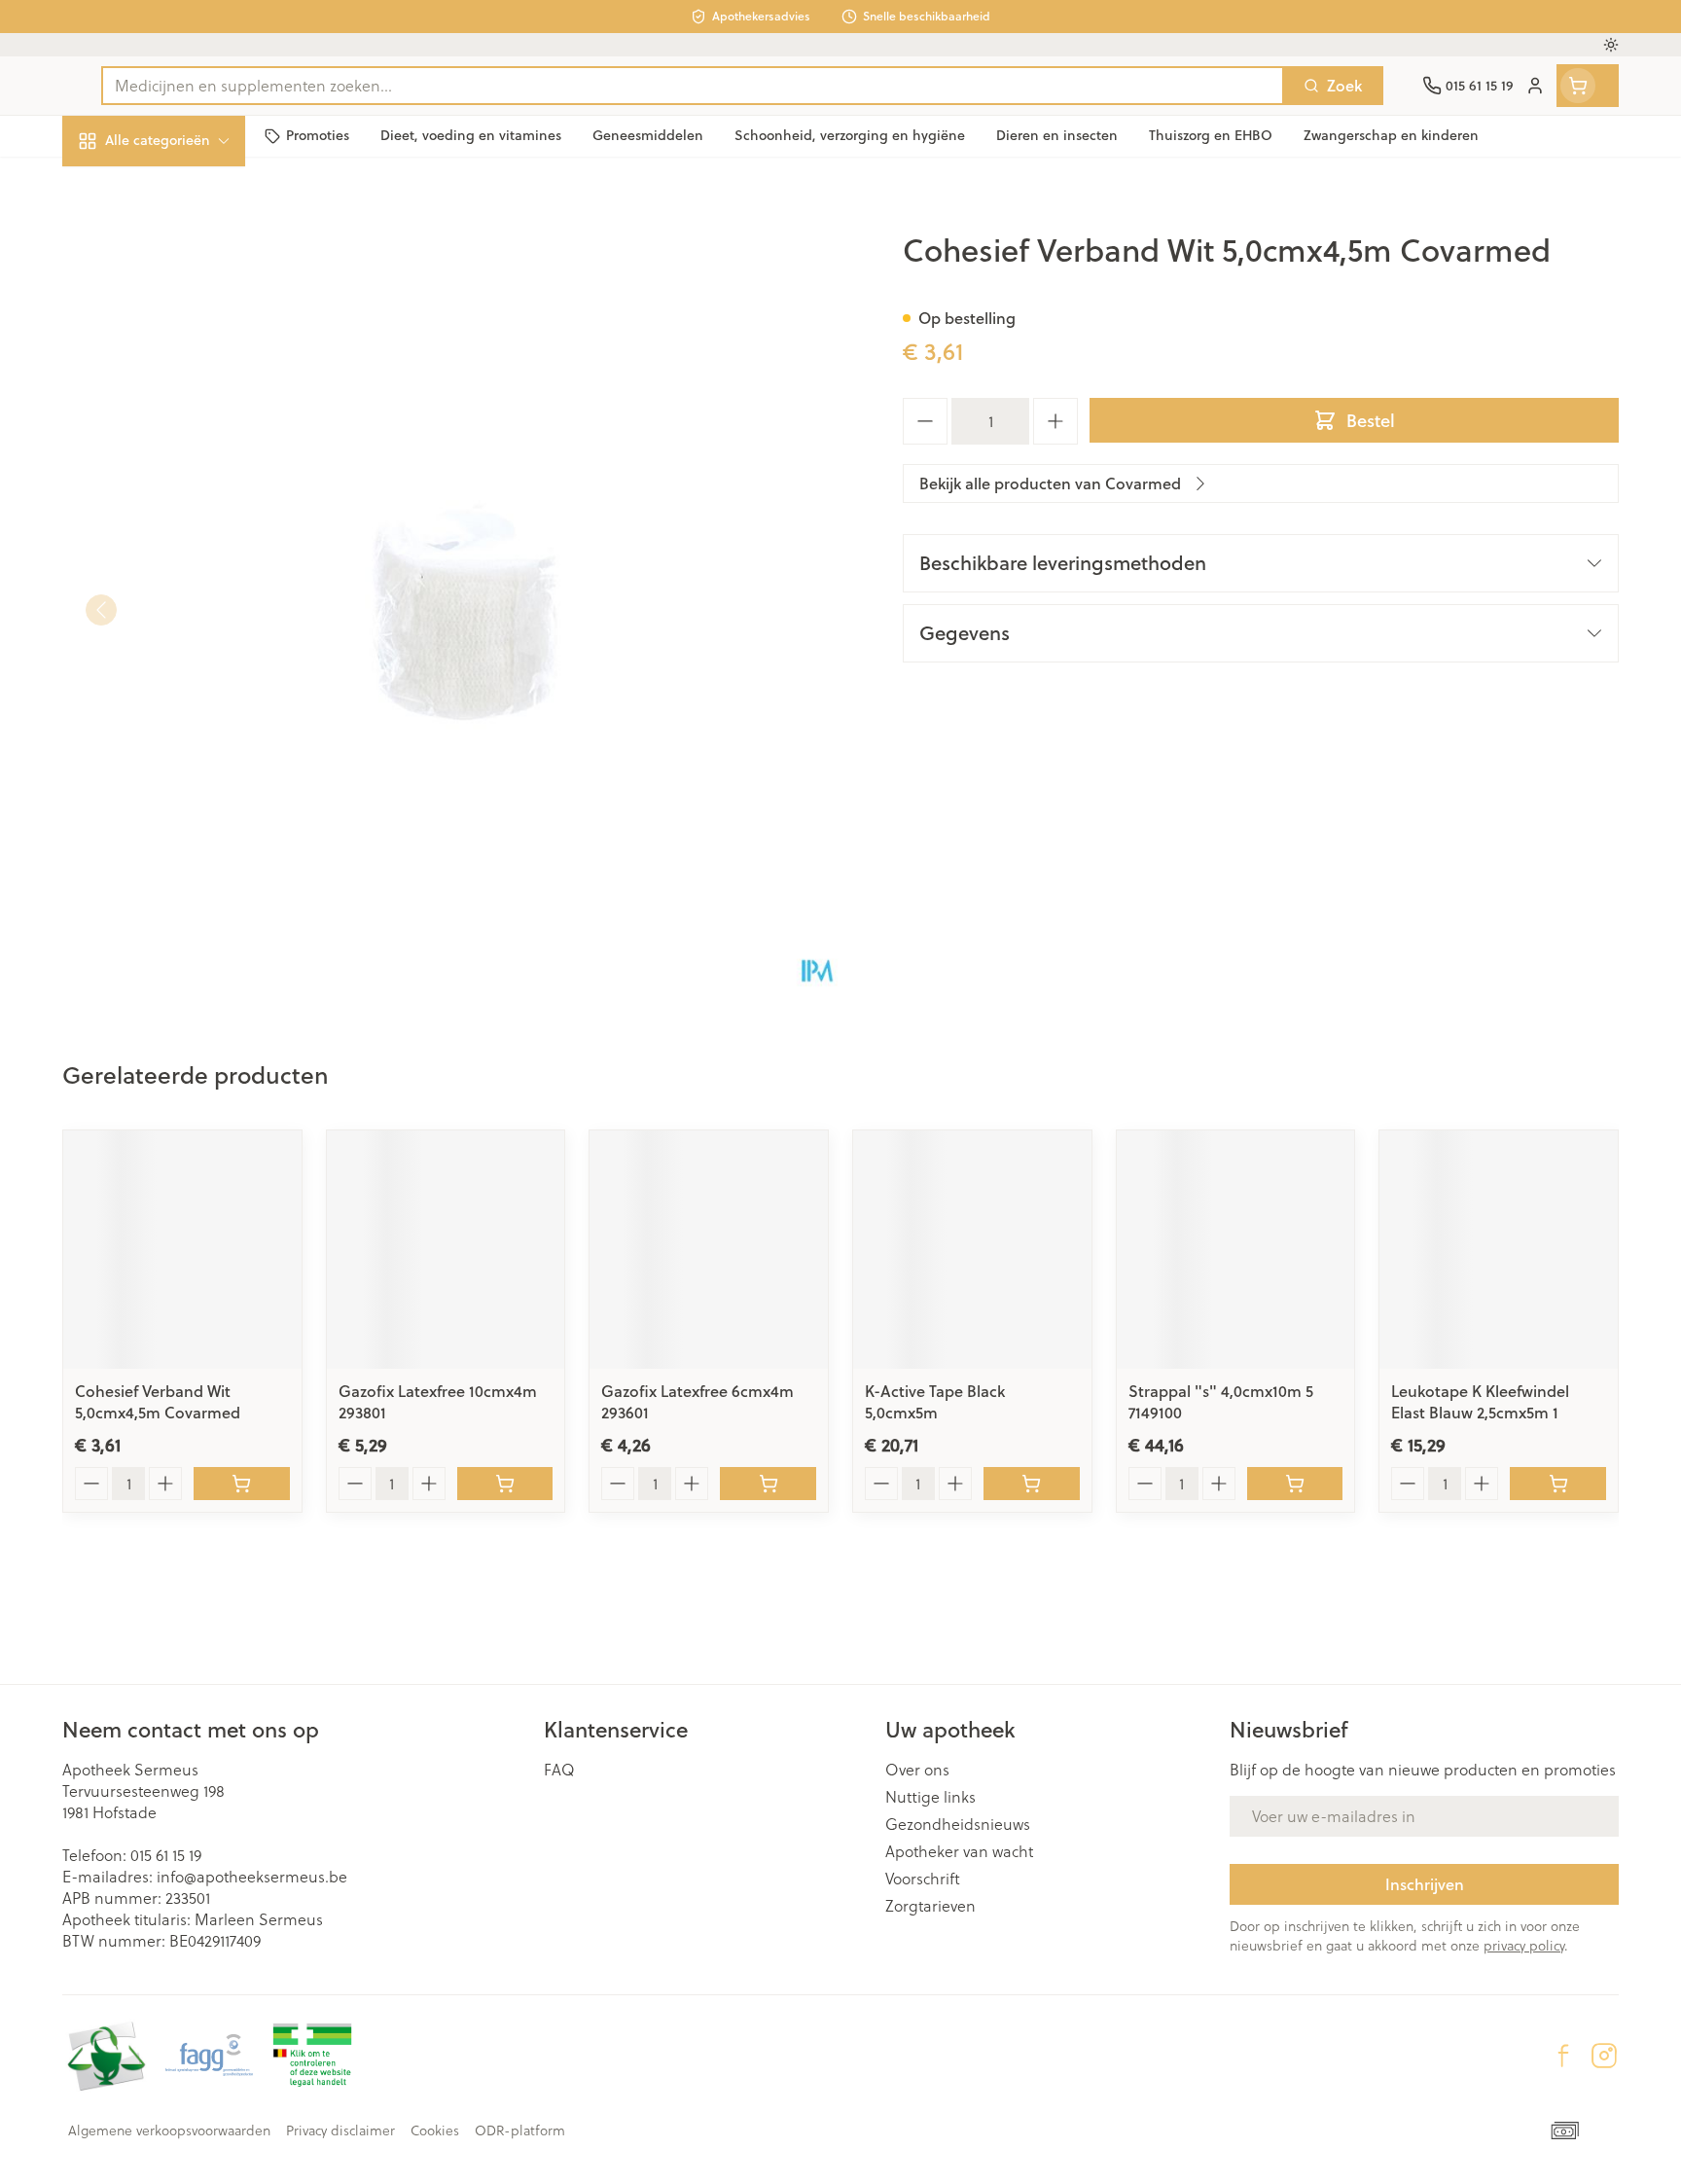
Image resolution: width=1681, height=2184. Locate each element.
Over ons (917, 1770)
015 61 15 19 (166, 1855)
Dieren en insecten (187, 608)
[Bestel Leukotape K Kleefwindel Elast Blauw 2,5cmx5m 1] (1558, 1484)
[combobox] (693, 86)
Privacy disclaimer (340, 2130)
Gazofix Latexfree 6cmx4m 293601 (697, 1401)
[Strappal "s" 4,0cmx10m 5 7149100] (1236, 1250)
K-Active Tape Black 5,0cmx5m (935, 1401)
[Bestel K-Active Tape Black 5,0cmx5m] (1032, 1484)
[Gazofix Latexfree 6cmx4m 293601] (709, 1250)
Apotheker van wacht (959, 1851)
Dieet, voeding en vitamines (187, 316)
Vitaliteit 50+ (187, 448)
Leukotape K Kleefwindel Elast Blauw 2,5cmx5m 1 (1480, 1401)
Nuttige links (930, 1797)
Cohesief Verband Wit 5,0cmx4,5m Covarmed (158, 1401)
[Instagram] (1604, 2056)
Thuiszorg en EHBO (187, 555)
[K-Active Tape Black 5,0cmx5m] (972, 1250)
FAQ (559, 1770)
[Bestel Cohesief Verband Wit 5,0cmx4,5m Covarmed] (242, 1484)
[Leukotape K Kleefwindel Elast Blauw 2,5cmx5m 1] (1499, 1250)
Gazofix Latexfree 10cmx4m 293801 (438, 1401)
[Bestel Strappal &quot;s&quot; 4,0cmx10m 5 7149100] (1295, 1484)
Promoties (115, 185)
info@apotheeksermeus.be (252, 1877)
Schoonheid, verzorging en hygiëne (187, 246)
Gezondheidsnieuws (958, 1824)
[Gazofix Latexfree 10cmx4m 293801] (446, 1250)
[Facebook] (1563, 2056)
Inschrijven (1425, 1884)
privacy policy (1524, 1946)
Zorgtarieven (930, 1906)
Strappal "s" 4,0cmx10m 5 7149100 (1221, 1401)
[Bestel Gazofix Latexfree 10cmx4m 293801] (505, 1484)
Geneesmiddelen (187, 662)
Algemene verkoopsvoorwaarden (169, 2130)
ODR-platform (520, 2130)
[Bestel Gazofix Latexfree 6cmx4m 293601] (768, 1484)
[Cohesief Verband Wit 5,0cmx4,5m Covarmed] (182, 1250)
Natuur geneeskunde (187, 501)
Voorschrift (923, 1879)
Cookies (435, 2130)
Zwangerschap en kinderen (187, 386)
